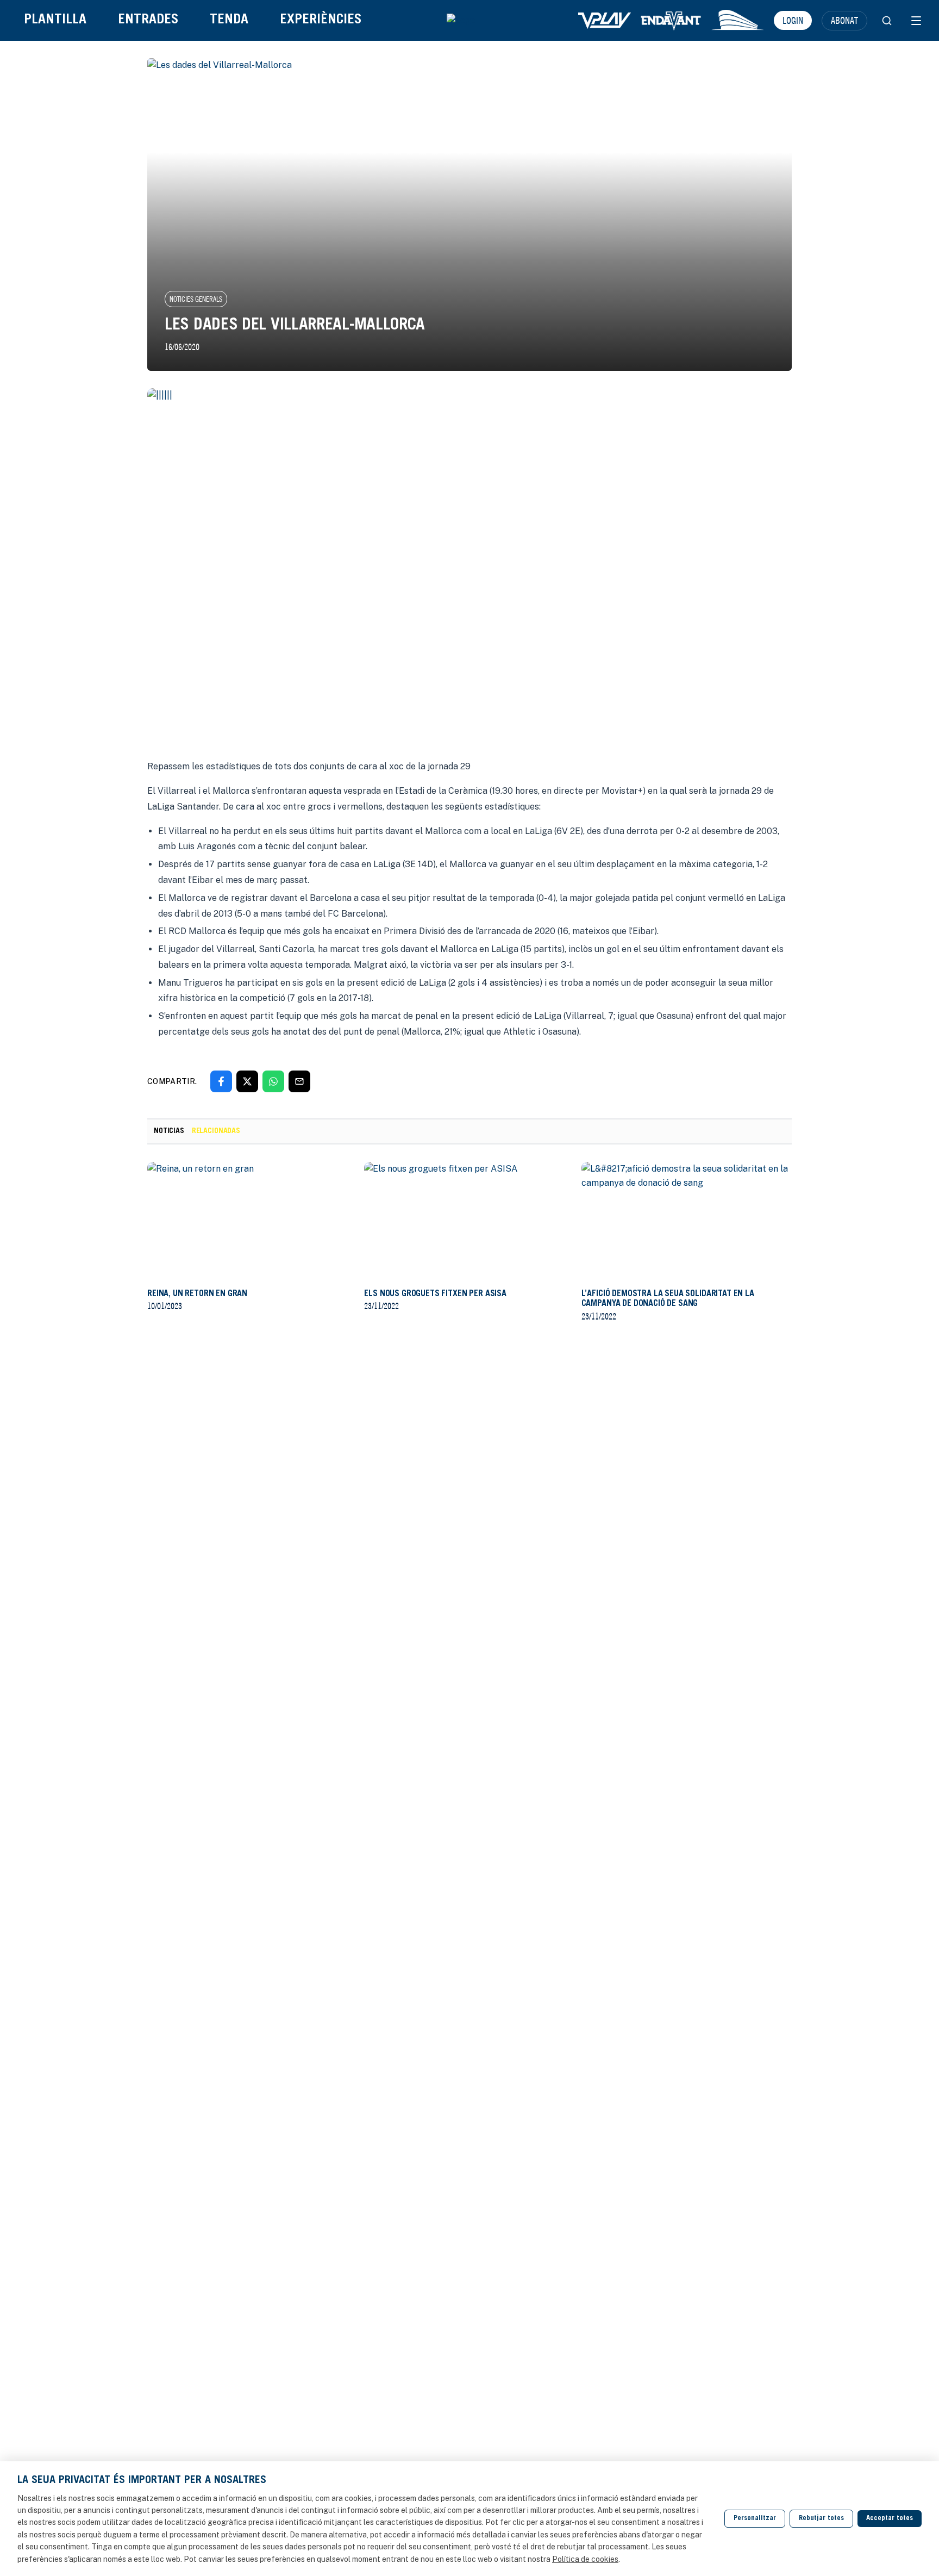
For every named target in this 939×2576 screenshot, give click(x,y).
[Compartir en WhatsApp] (273, 1081)
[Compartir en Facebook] (221, 1081)
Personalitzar (755, 2519)
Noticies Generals (196, 299)
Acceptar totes (890, 2519)
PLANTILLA (55, 20)
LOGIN (793, 20)
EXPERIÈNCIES (321, 20)
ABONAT (844, 20)
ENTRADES (148, 20)
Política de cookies (585, 2559)
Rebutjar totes (821, 2519)
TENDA (229, 20)
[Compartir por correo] (299, 1081)
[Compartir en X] (247, 1081)
